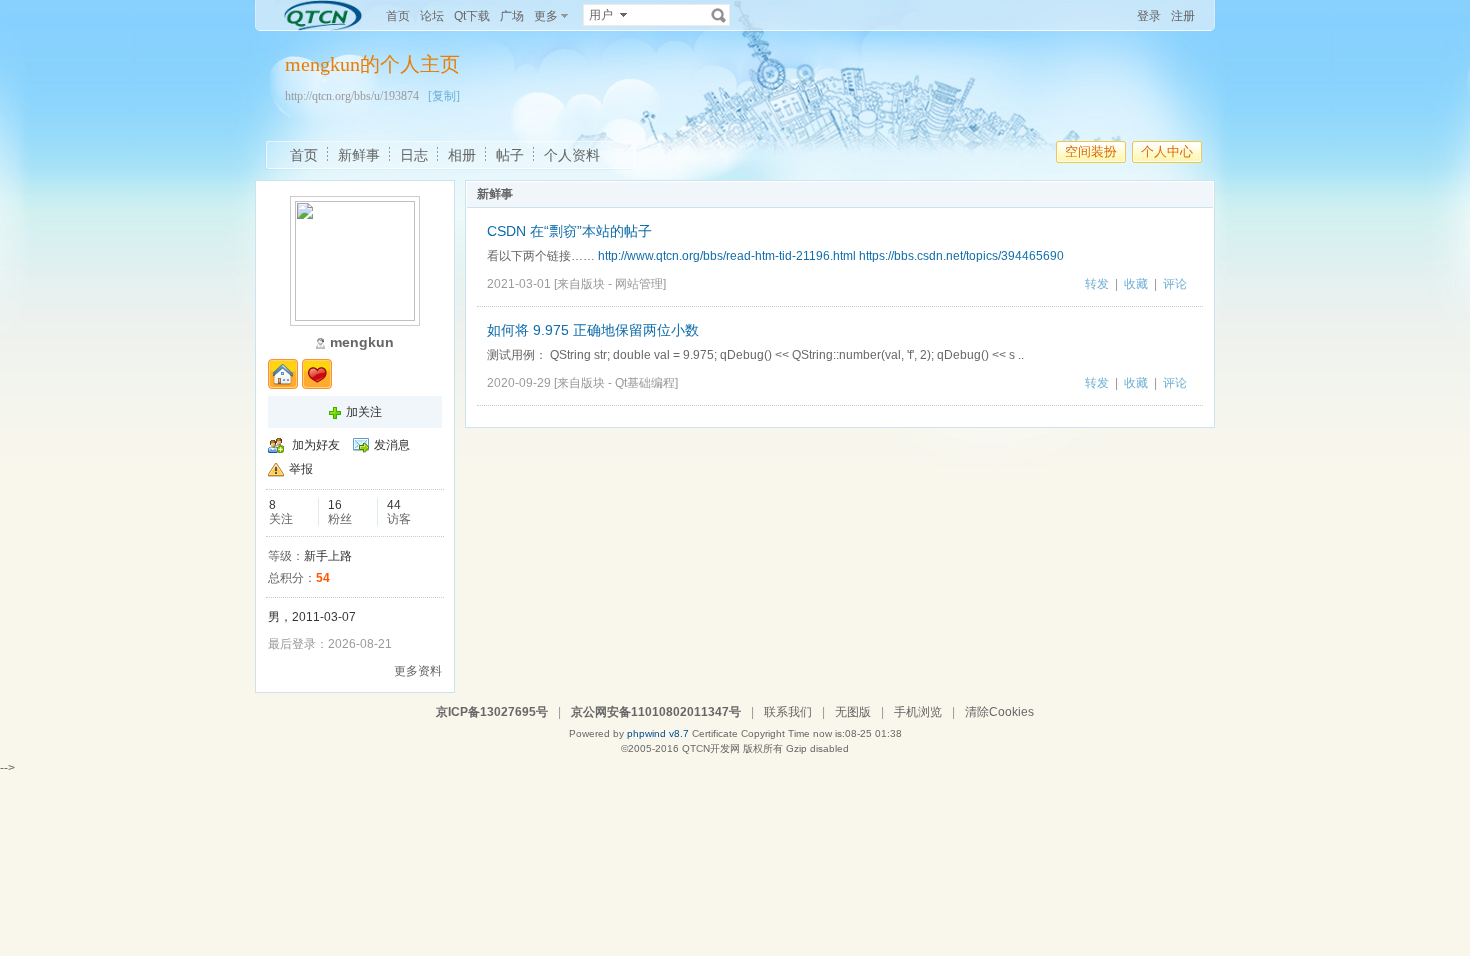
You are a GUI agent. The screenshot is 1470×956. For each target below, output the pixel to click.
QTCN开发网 (711, 748)
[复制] (444, 96)
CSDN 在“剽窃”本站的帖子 (569, 231)
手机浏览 (918, 712)
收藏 (1136, 284)
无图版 (853, 712)
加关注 (364, 412)
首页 (398, 16)
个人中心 (1167, 151)
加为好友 (316, 445)
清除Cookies (999, 712)
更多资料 (418, 671)
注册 (1183, 16)
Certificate (715, 733)
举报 (301, 469)
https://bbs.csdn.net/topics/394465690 (961, 256)
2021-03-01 (519, 284)
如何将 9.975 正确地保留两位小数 (593, 330)
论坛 (432, 16)
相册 (462, 155)
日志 (414, 155)
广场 (512, 16)
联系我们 (788, 712)
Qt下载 (472, 16)
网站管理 (639, 284)
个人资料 (572, 155)
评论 (1175, 284)
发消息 (392, 445)
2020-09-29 (519, 383)
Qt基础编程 (645, 383)
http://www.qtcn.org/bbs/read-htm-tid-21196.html (727, 256)
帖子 (510, 155)
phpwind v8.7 (658, 733)
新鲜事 (359, 155)
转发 (1097, 284)
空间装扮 (1091, 151)
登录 (1149, 16)
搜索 (719, 15)
